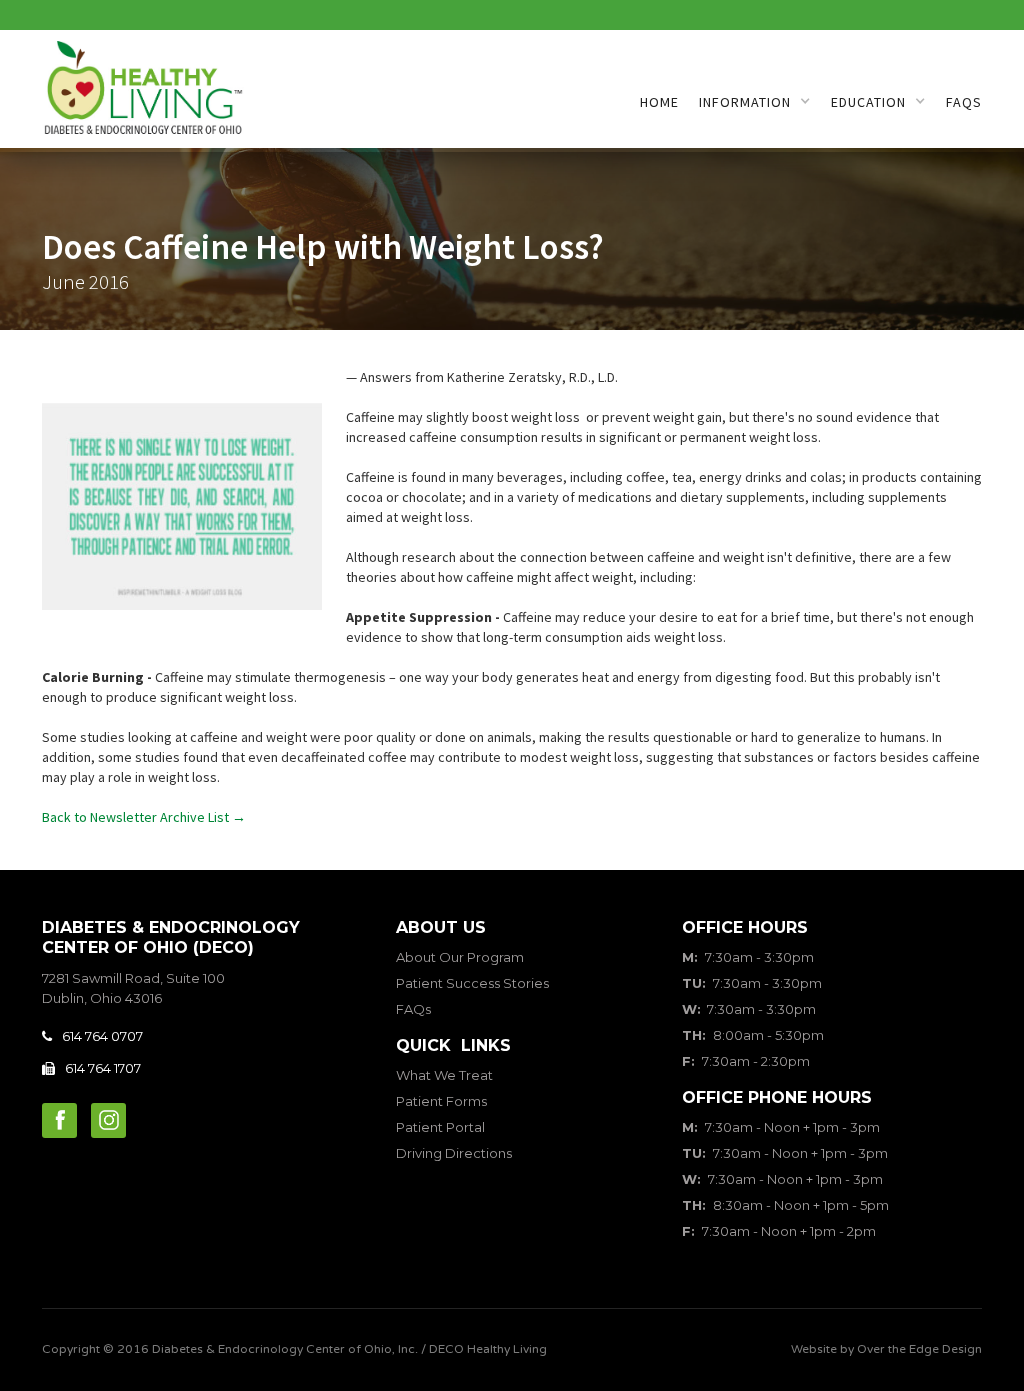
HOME (659, 102)
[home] (143, 91)
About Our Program (460, 957)
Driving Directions (454, 1153)
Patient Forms (441, 1101)
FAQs (964, 102)
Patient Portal (440, 1127)
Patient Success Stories (472, 983)
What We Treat (444, 1075)
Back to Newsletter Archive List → (144, 817)
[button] (755, 102)
